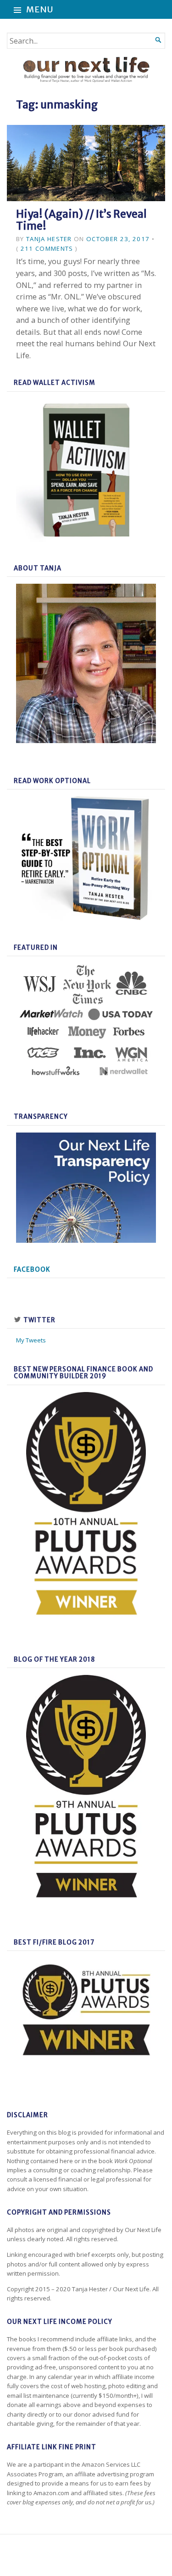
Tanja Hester (49, 239)
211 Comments (47, 248)
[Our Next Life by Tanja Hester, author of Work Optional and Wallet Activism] (86, 70)
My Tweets (31, 1340)
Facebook (32, 1270)
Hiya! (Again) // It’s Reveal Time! (81, 220)
